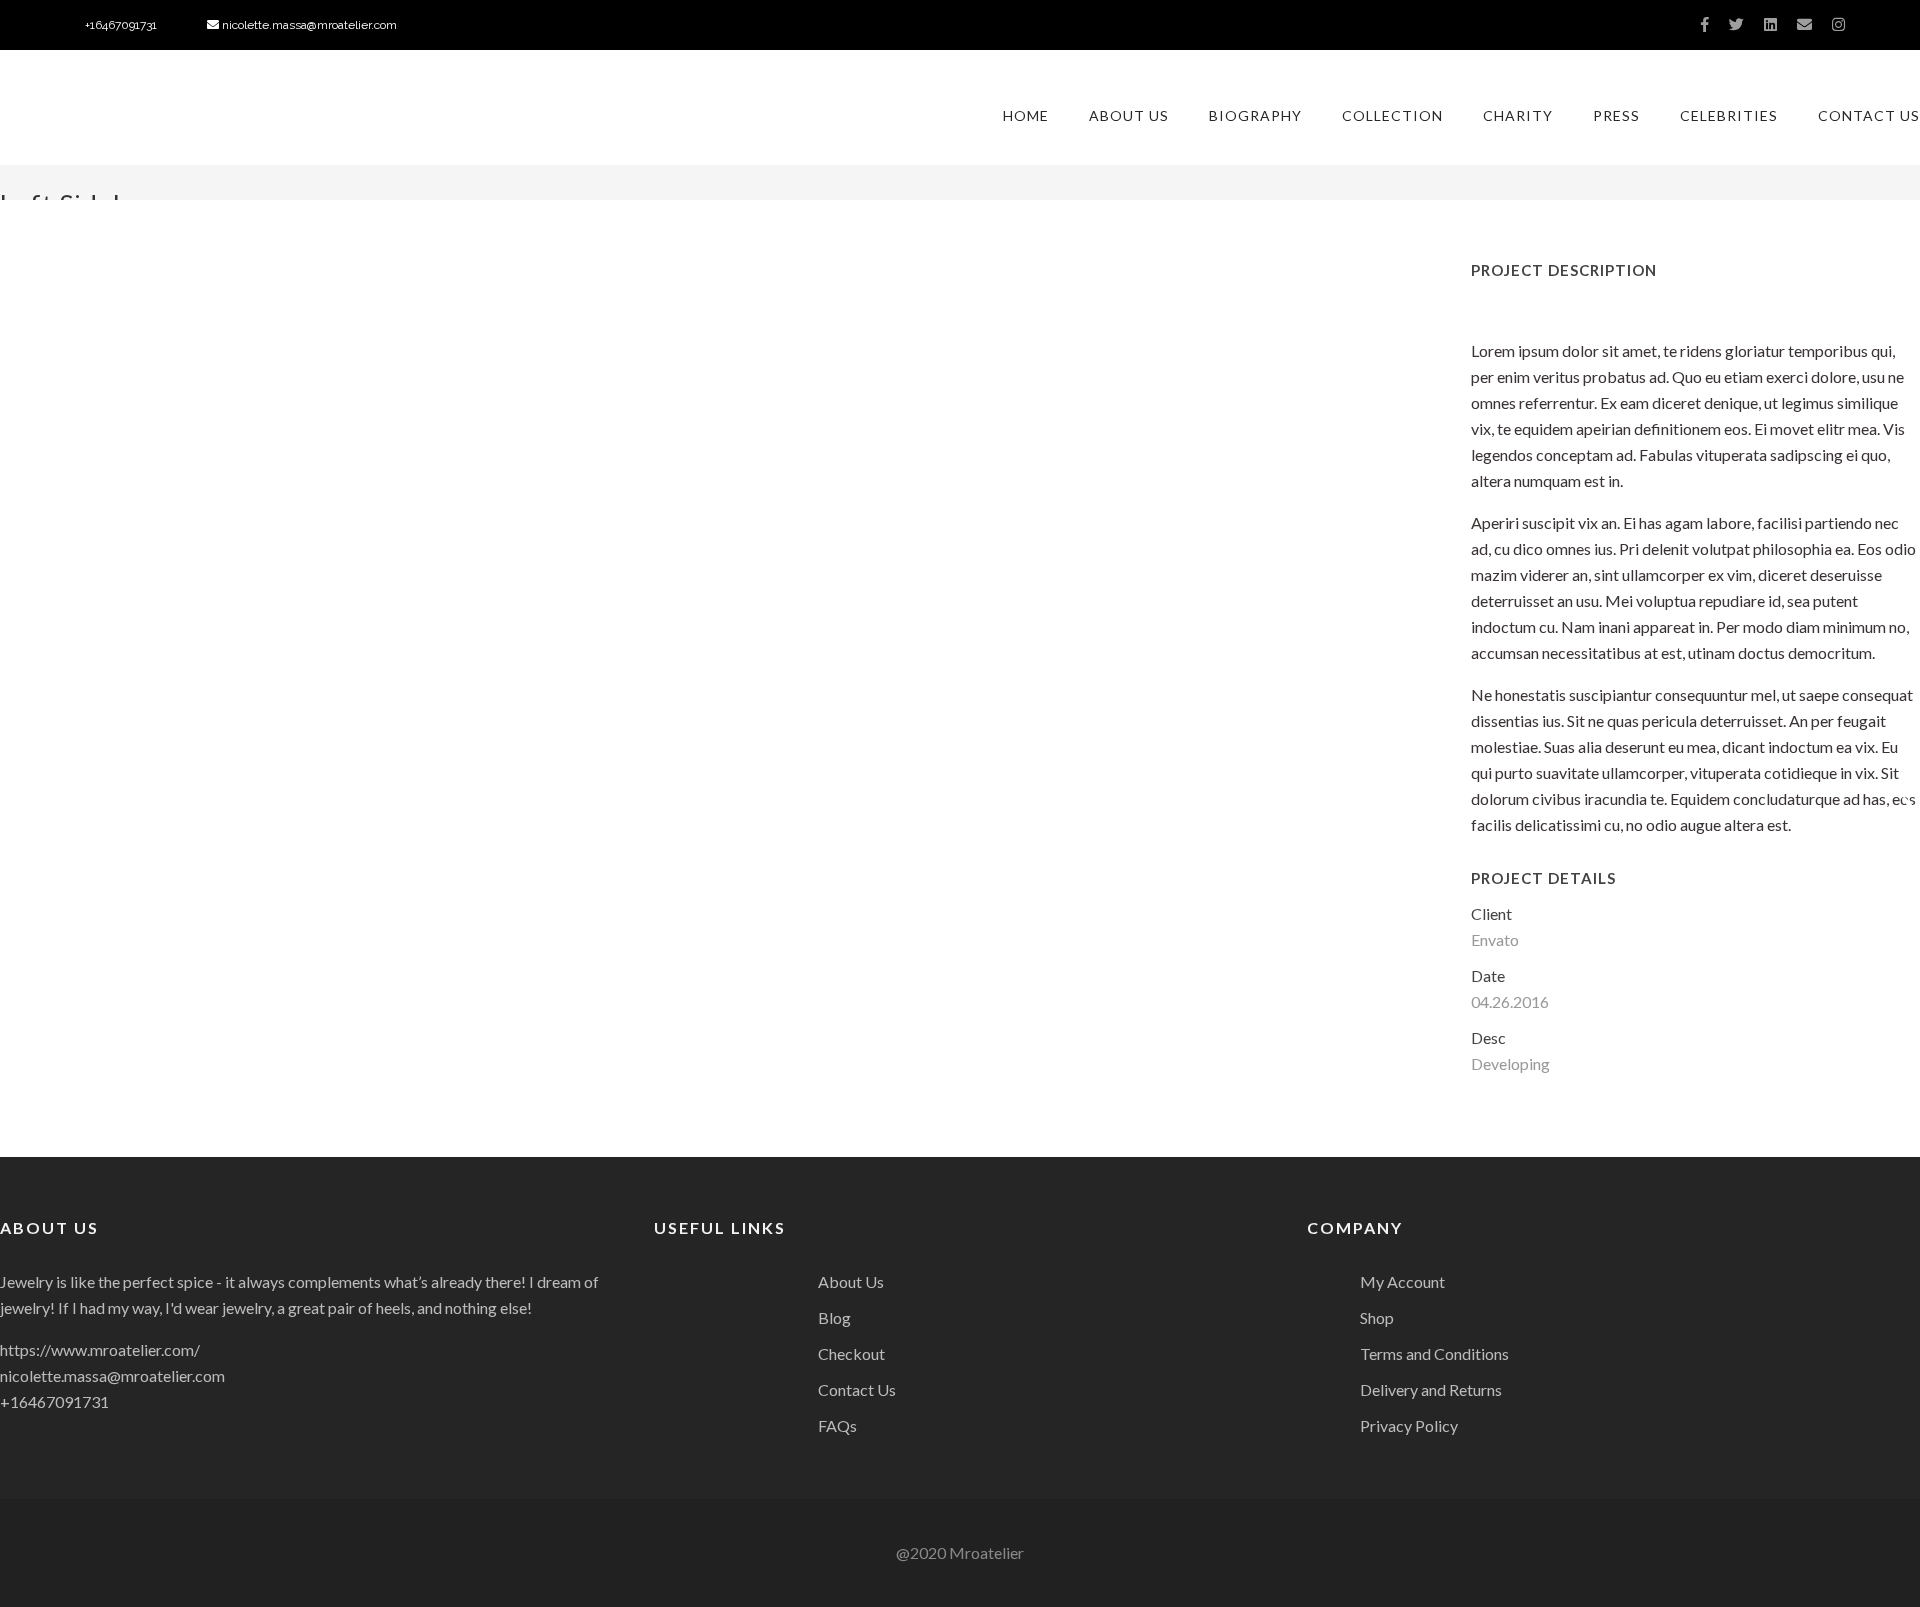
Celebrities (1729, 115)
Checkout (851, 1353)
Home (1026, 115)
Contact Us (1869, 115)
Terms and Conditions (1434, 1353)
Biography (1255, 115)
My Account (1402, 1281)
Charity (1518, 115)
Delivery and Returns (1431, 1389)
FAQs (837, 1425)
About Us (1129, 115)
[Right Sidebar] (1906, 804)
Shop (1377, 1317)
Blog (834, 1317)
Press (1616, 115)
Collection (1392, 115)
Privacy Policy (1409, 1425)
